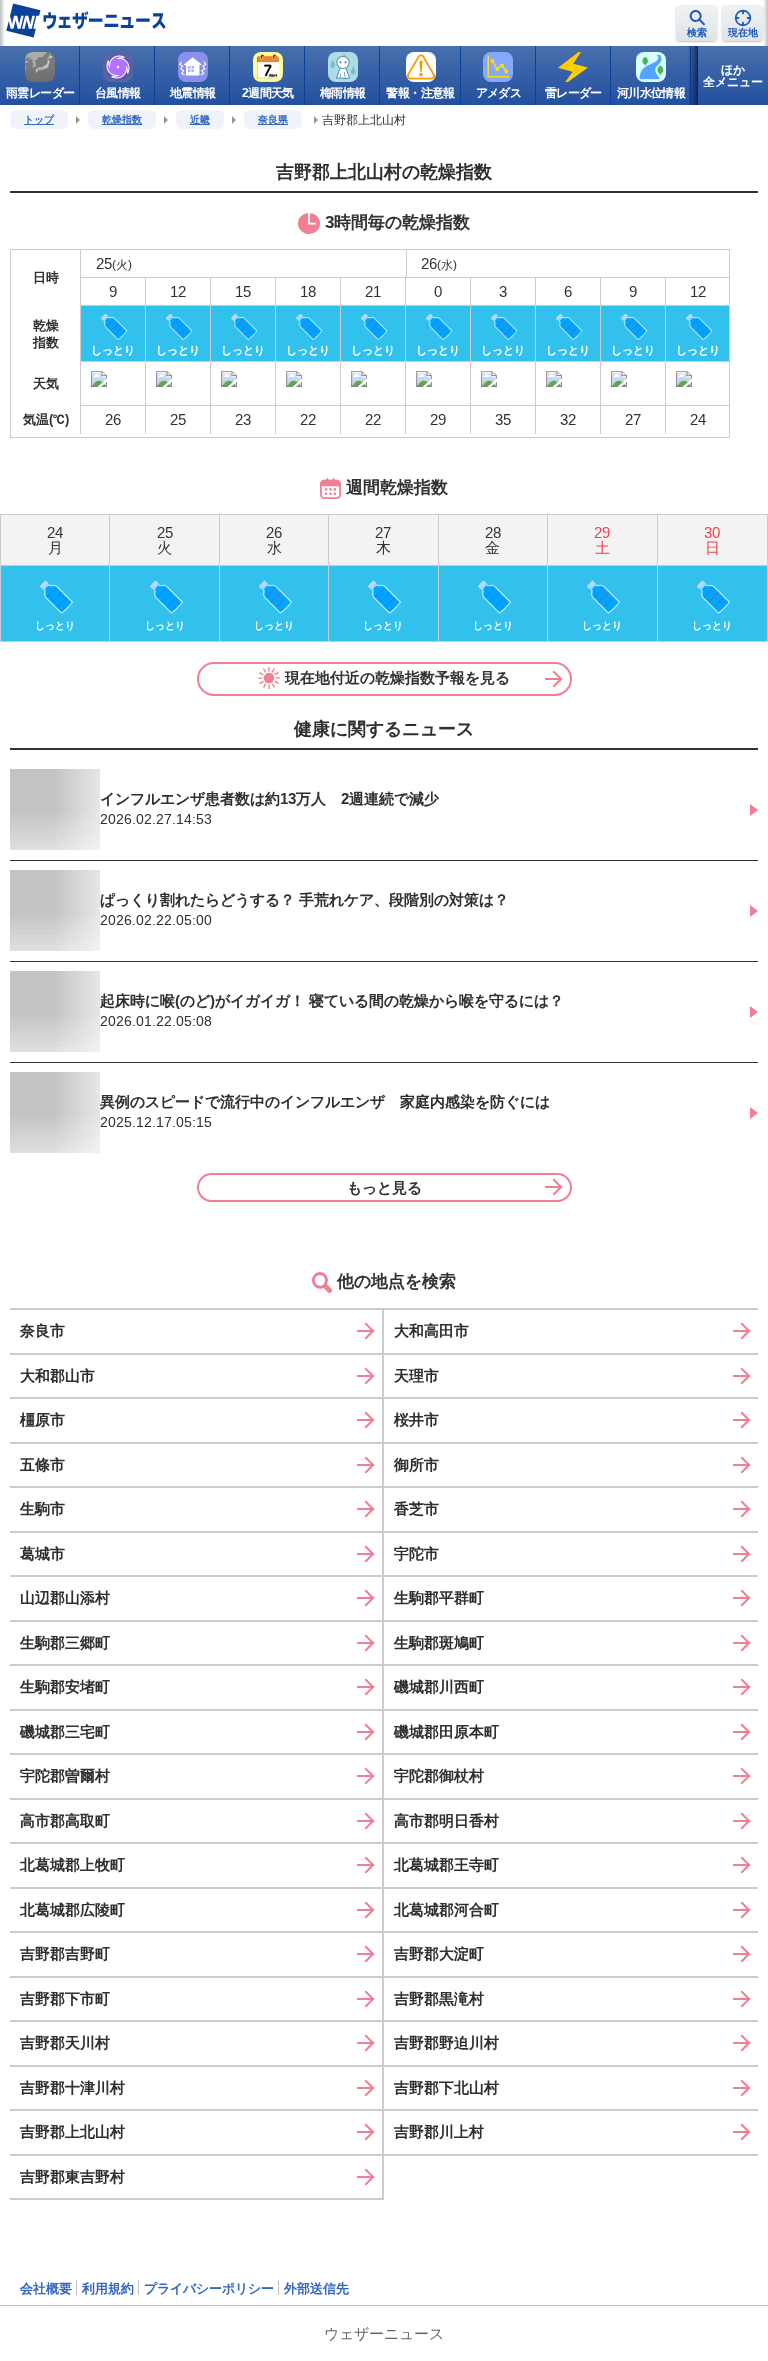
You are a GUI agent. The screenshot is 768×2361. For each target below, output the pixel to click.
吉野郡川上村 (439, 2131)
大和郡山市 (57, 1375)
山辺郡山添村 (65, 1597)
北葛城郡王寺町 (446, 1864)
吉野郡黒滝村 (439, 1998)
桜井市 (416, 1419)
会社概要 (46, 2288)
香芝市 (416, 1508)
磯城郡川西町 (439, 1686)
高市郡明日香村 (446, 1820)
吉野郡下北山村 (446, 2087)
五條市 (42, 1464)
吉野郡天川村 (65, 2042)
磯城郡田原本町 (446, 1731)
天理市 (416, 1375)
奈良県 (273, 119)
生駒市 (42, 1508)
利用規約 (108, 2288)
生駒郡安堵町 (65, 1686)
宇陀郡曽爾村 (65, 1775)
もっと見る (384, 1187)
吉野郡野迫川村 (446, 2042)
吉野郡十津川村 (72, 2087)
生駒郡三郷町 (65, 1642)
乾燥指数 (122, 119)
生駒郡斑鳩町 (439, 1642)
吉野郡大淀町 (439, 1953)
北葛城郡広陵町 (72, 1909)
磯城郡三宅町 (65, 1731)
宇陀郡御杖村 (439, 1775)
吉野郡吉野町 (65, 1953)
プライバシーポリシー (209, 2288)
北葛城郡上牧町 (72, 1864)
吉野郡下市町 (65, 1998)
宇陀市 (416, 1553)
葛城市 (42, 1553)
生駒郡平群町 (439, 1597)
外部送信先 (316, 2288)
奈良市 (42, 1330)
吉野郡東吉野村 (72, 2176)
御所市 (416, 1464)
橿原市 (42, 1419)
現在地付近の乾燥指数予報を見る (397, 677)
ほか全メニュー (733, 76)
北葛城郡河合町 (446, 1909)
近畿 (200, 119)
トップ (39, 119)
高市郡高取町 (65, 1820)
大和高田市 (431, 1330)
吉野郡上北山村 (72, 2131)
